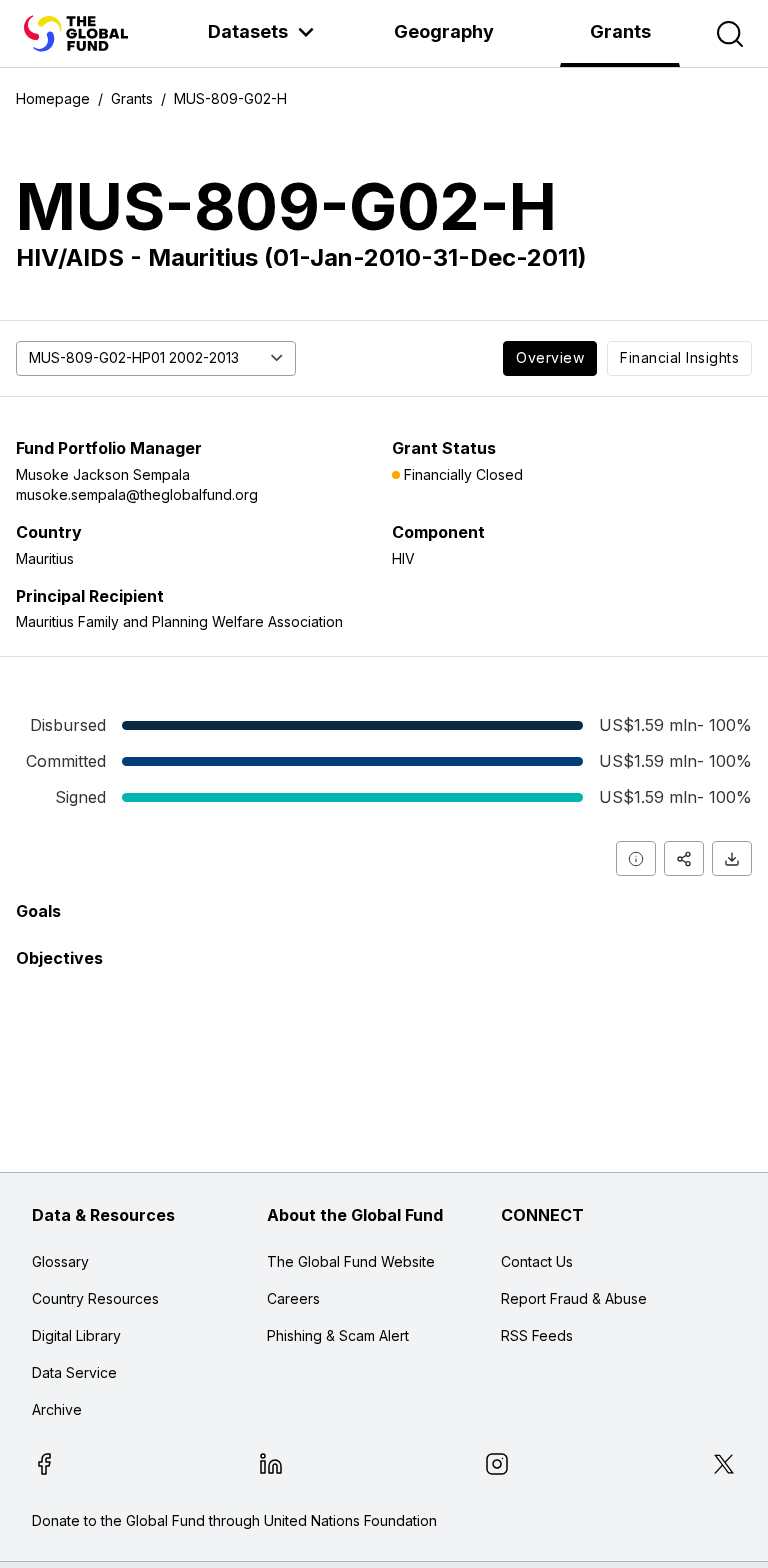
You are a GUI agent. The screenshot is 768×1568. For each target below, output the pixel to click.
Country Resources (95, 1298)
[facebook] (44, 1467)
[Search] (730, 34)
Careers (293, 1298)
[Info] (636, 858)
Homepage (53, 98)
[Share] (684, 858)
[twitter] (724, 1467)
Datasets (248, 31)
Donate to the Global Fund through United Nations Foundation (234, 1520)
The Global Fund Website (351, 1261)
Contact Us (537, 1261)
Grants (620, 31)
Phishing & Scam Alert (338, 1335)
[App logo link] (76, 33)
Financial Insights (679, 357)
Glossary (60, 1261)
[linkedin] (271, 1467)
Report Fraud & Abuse (574, 1298)
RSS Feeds (537, 1335)
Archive (57, 1409)
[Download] (732, 858)
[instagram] (497, 1467)
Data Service (74, 1372)
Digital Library (76, 1335)
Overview (550, 357)
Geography (444, 31)
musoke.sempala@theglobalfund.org (137, 494)
